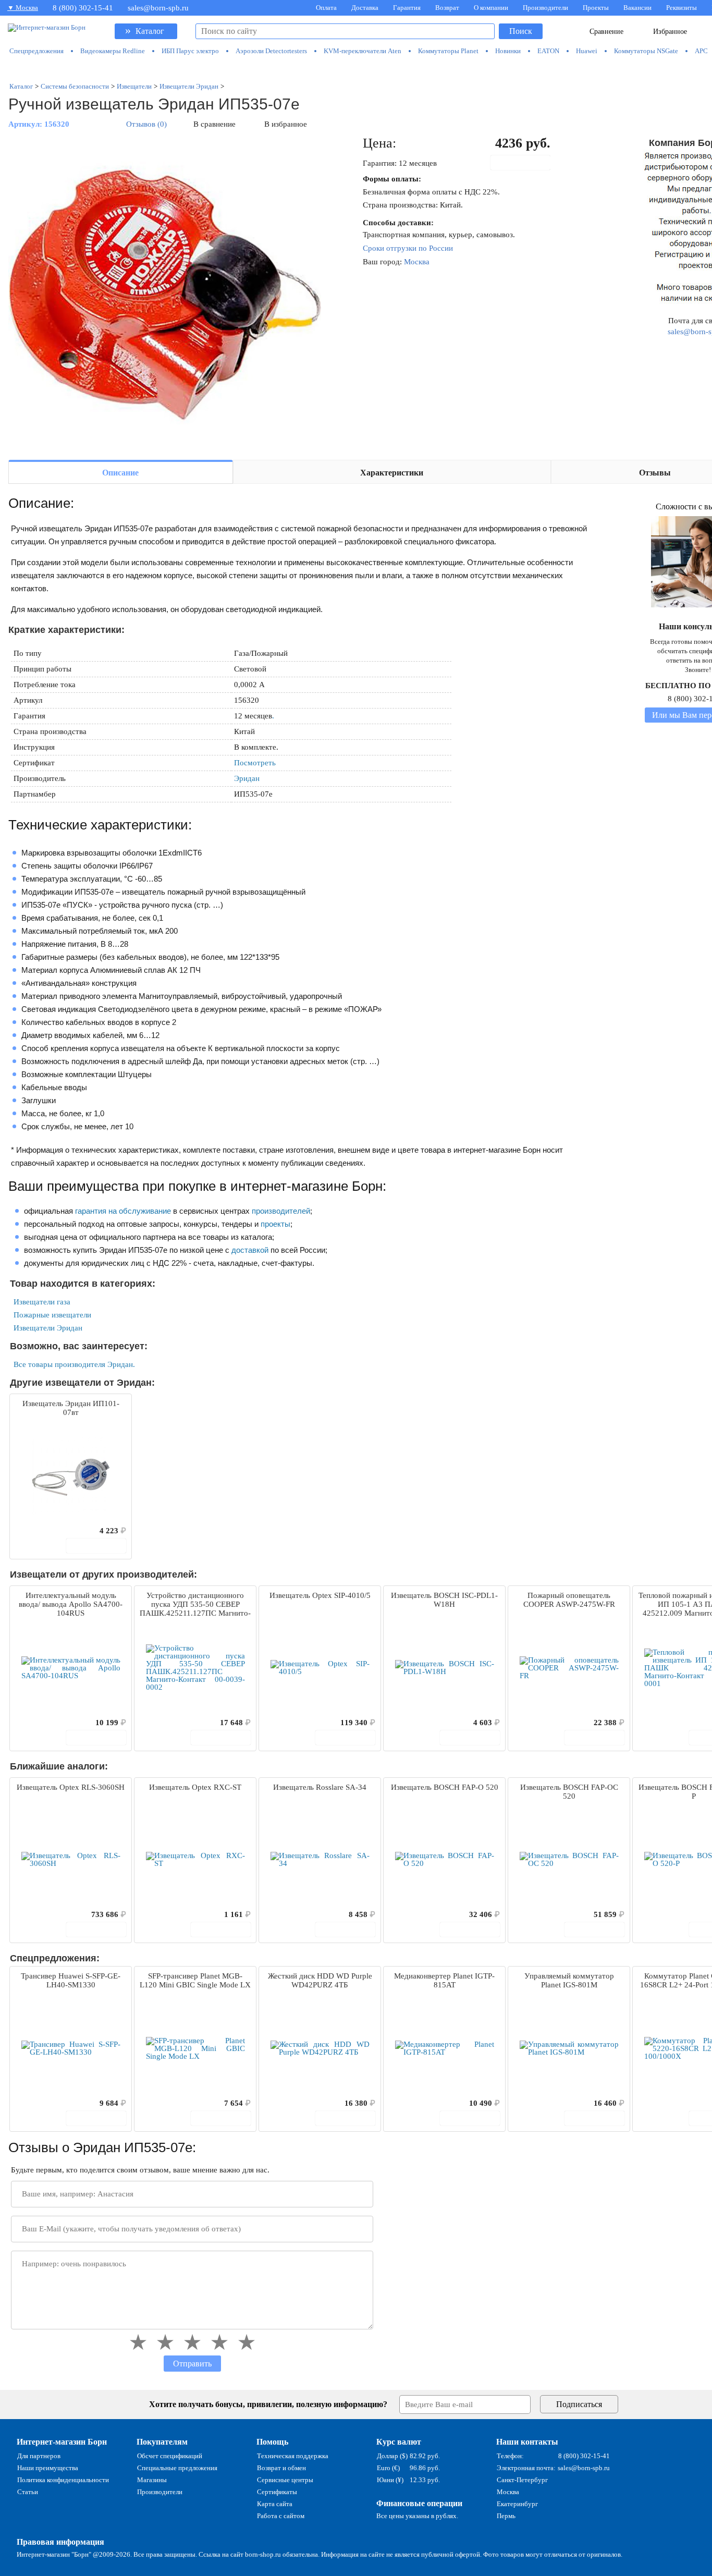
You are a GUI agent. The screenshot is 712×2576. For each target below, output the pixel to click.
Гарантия (407, 8)
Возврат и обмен (281, 2468)
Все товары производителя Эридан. (74, 1364)
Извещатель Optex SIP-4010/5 (320, 1595)
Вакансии (637, 8)
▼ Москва (23, 8)
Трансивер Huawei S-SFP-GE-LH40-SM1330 (71, 1980)
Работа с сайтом (281, 2516)
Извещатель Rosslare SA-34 (320, 1787)
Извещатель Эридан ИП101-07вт (71, 1408)
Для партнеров (39, 2456)
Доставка (365, 8)
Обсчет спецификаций (170, 2456)
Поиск (521, 31)
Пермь (506, 2516)
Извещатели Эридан (48, 1328)
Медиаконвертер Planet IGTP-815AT (444, 1980)
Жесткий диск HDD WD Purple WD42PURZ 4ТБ (320, 1980)
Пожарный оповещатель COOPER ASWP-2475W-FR (569, 1600)
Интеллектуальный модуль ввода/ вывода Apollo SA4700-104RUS (71, 1604)
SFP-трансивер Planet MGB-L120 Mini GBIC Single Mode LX (195, 1980)
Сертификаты (277, 2492)
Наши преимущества (48, 2468)
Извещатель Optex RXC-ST (195, 1787)
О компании (491, 8)
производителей (281, 1211)
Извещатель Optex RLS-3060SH (71, 1787)
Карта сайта (275, 2504)
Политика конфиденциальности (63, 2480)
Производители (545, 8)
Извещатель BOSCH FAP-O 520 (445, 1787)
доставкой (250, 1250)
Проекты (596, 8)
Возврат (447, 8)
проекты (275, 1224)
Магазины (152, 2480)
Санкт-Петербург (522, 2480)
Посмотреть (255, 763)
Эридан (247, 778)
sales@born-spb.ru (158, 8)
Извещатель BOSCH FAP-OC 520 (569, 1792)
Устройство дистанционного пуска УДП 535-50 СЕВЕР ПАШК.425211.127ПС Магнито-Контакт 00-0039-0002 (195, 1605)
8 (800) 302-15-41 (83, 8)
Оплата (326, 8)
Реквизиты (682, 8)
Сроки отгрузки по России (408, 248)
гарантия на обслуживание (123, 1211)
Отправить (192, 2364)
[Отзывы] (36, 1531)
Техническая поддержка (293, 2456)
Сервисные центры (285, 2480)
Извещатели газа (42, 1302)
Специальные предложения (177, 2468)
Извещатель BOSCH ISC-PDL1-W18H (444, 1600)
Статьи (28, 2492)
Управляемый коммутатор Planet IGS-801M (569, 1980)
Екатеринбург (517, 2504)
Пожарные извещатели (52, 1315)
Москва (417, 262)
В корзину (526, 163)
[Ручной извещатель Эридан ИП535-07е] (165, 293)
